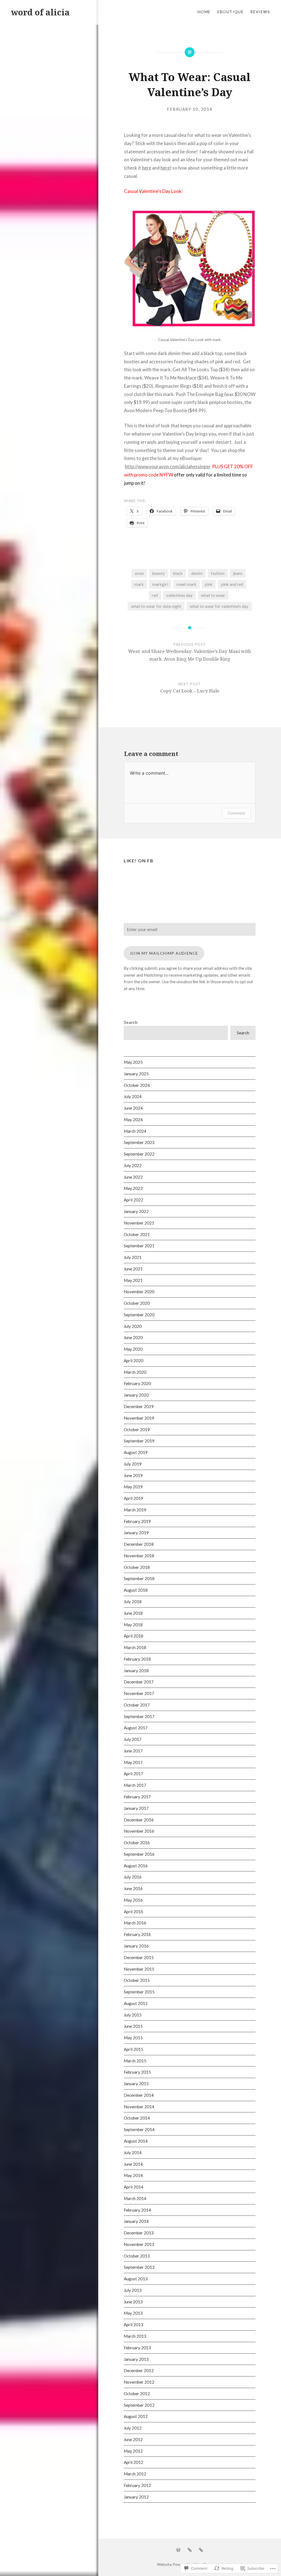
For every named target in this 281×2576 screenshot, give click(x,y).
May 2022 (133, 1188)
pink (209, 584)
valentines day (179, 595)
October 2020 (137, 1303)
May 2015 (133, 2038)
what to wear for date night (156, 606)
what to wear (213, 595)
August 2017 (136, 1728)
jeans (238, 573)
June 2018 (133, 1613)
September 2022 (139, 1154)
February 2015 (137, 2072)
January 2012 (136, 2497)
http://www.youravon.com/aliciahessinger (168, 466)
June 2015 (133, 2026)
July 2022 (133, 1165)
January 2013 (136, 2359)
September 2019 (139, 1441)
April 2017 (134, 1774)
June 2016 (133, 1888)
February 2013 (137, 2348)
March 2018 (135, 1647)
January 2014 (136, 2221)
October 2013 (137, 2256)
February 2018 (137, 1659)
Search (131, 1022)
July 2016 (133, 1877)
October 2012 (137, 2394)
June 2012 (133, 2439)
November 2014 (139, 2107)
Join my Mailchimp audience (164, 953)
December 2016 (139, 1820)
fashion (218, 573)
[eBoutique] (190, 2550)
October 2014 (137, 2118)
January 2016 (136, 1946)
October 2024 (137, 1085)
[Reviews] (201, 2550)
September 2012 (139, 2405)
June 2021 (133, 1269)
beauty (159, 573)
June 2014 (133, 2164)
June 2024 (133, 1108)
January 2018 (136, 1671)
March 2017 (135, 1785)
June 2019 (133, 1475)
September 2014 (139, 2129)
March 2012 (135, 2474)
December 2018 (139, 1544)
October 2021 (137, 1234)
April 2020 (134, 1361)
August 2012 (136, 2416)
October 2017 (137, 1705)
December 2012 (139, 2370)
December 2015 (139, 1957)
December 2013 (139, 2233)
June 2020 (133, 1337)
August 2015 (136, 2003)
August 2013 (136, 2279)
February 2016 (137, 1934)
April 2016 (134, 1912)
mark (139, 584)
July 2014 (133, 2153)
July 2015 (133, 2015)
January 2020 (136, 1395)
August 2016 (136, 1866)
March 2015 (135, 2061)
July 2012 (133, 2428)
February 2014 (137, 2210)
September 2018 (139, 1578)
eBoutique (231, 12)
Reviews (260, 12)
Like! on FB (139, 861)
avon (139, 573)
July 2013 (133, 2290)
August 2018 (136, 1590)
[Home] (178, 2550)
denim (197, 573)
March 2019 (135, 1510)
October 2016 (137, 1843)
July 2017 (133, 1739)
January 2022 (136, 1211)
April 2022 (134, 1200)
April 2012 (134, 2462)
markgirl (160, 584)
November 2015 (139, 1969)
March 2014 (135, 2198)
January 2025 (136, 1074)
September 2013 (139, 2267)
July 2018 (133, 1602)
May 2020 (133, 1349)
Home (204, 12)
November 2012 (139, 2382)
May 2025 (133, 1062)
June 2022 (133, 1177)
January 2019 (136, 1533)
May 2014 (133, 2175)
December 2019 (139, 1406)
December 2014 (139, 2095)
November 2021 (139, 1223)
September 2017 (139, 1716)
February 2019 (137, 1521)
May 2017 (133, 1762)
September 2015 (139, 1992)
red (155, 595)
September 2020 (139, 1315)
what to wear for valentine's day (219, 606)
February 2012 (137, 2485)
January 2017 (136, 1808)
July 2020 (133, 1326)
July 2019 (133, 1464)
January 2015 (136, 2084)
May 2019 (133, 1487)
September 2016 (139, 1854)
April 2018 (134, 1636)
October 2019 (137, 1430)
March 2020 (135, 1372)
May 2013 (133, 2313)
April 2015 (134, 2049)
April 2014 (134, 2187)
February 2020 (137, 1383)
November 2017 (139, 1693)
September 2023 (139, 1142)
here (147, 168)
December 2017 (139, 1682)
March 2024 (135, 1131)
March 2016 (135, 1923)
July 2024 (133, 1096)
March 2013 (135, 2336)
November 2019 (139, 1418)
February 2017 (137, 1797)
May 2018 (133, 1625)
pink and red (232, 584)
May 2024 (133, 1120)
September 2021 (139, 1246)
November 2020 (139, 1292)
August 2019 (136, 1452)
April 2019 (134, 1498)
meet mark (186, 584)
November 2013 (139, 2244)
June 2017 (133, 1751)
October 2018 (137, 1567)
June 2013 (133, 2302)
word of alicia (40, 12)
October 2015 (137, 1980)
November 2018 (139, 1556)
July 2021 (133, 1257)
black (178, 573)
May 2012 (133, 2451)
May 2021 (133, 1280)
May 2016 (133, 1900)
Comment (236, 813)
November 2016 (139, 1831)
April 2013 (134, 2325)
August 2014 (136, 2141)
